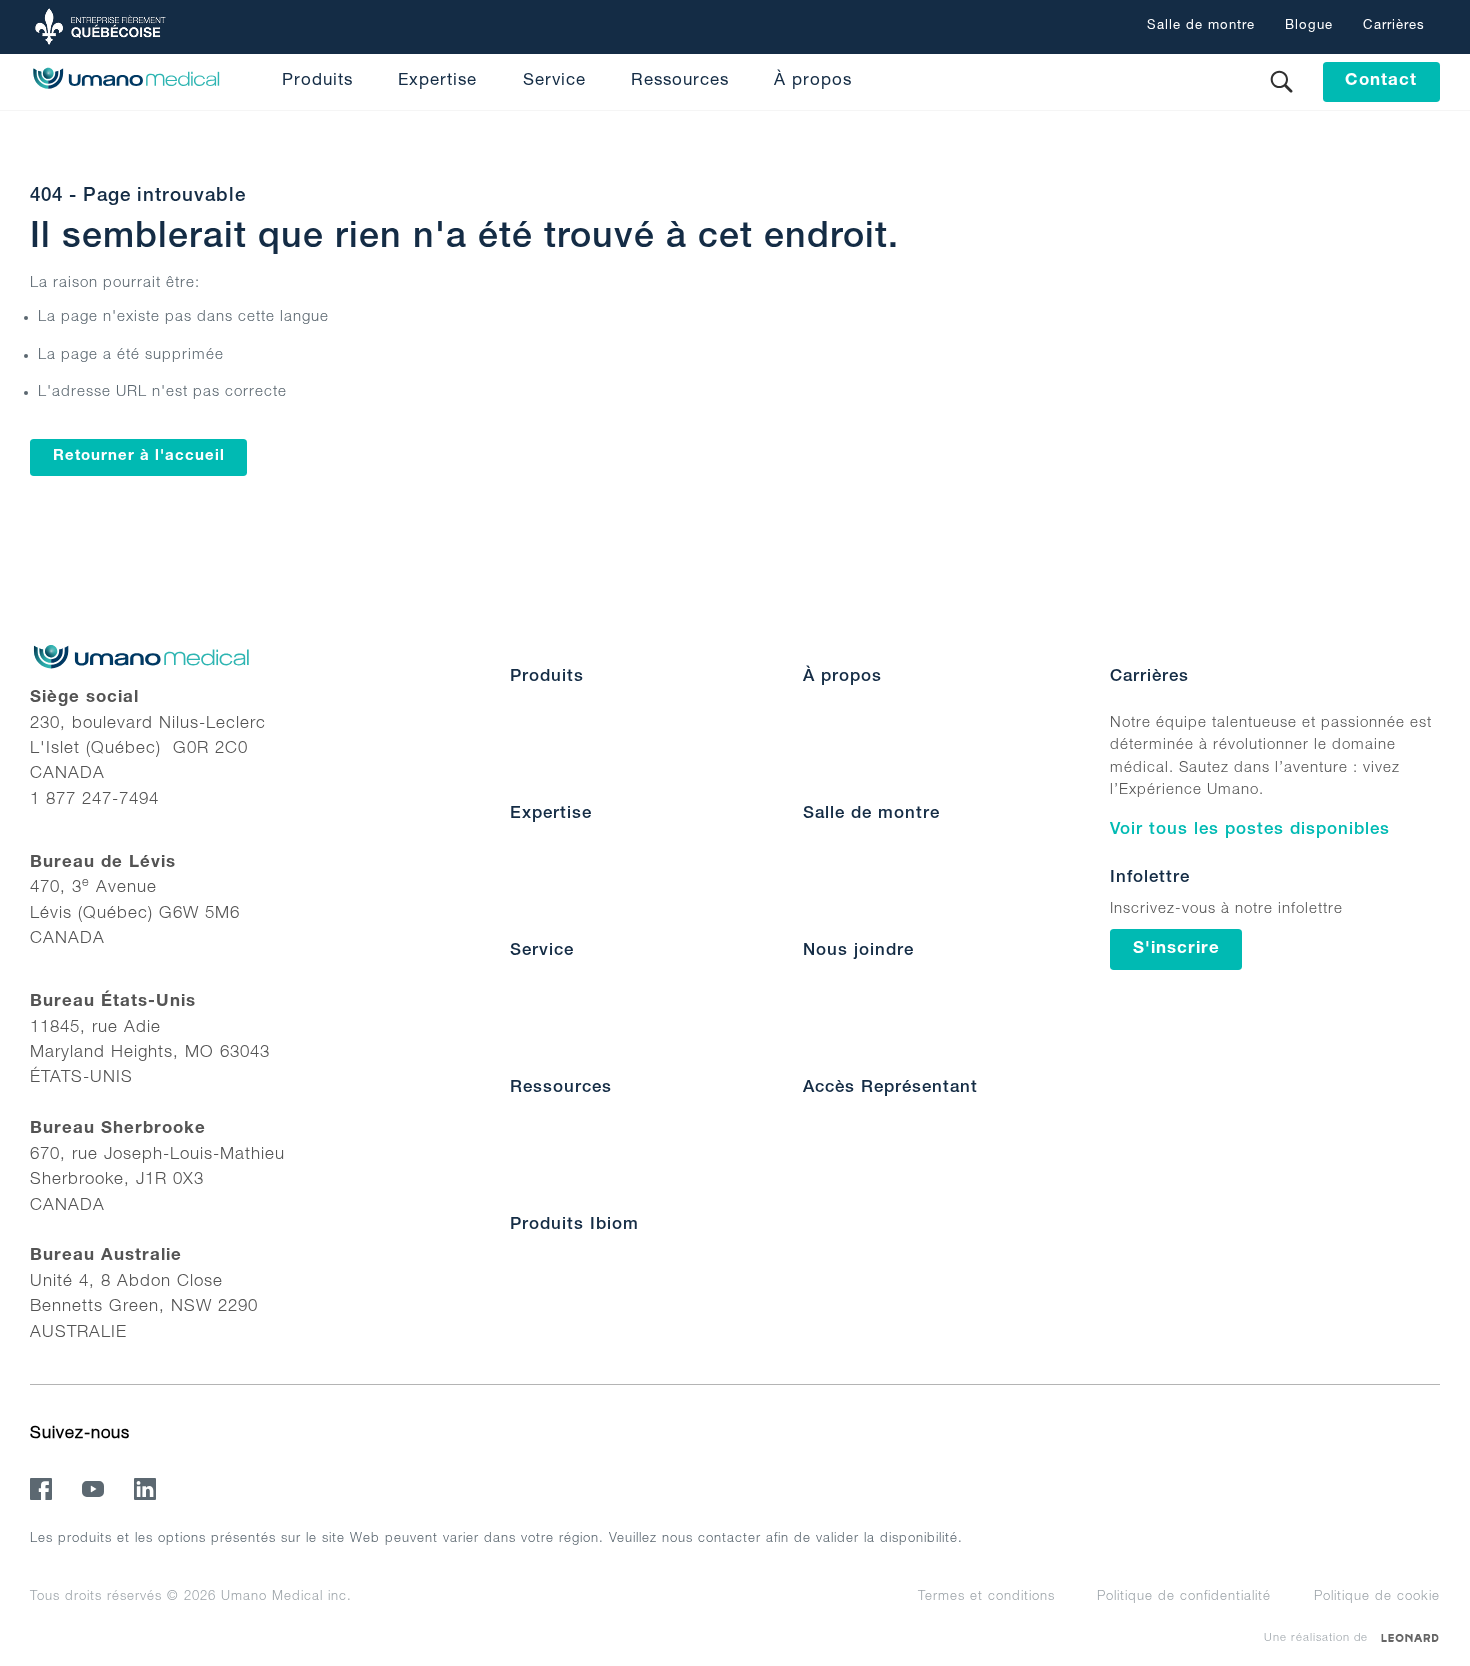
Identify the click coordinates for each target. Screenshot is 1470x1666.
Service (554, 81)
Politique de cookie (1377, 1597)
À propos (813, 81)
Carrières (1394, 26)
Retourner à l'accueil (139, 456)
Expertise (437, 81)
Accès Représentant (890, 1088)
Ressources (680, 81)
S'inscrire (1176, 949)
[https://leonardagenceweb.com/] (1410, 1637)
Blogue (1309, 26)
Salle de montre (1201, 26)
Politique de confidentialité (1184, 1597)
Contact (1381, 81)
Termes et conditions (986, 1597)
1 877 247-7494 (94, 800)
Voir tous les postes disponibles (1250, 830)
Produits (317, 81)
